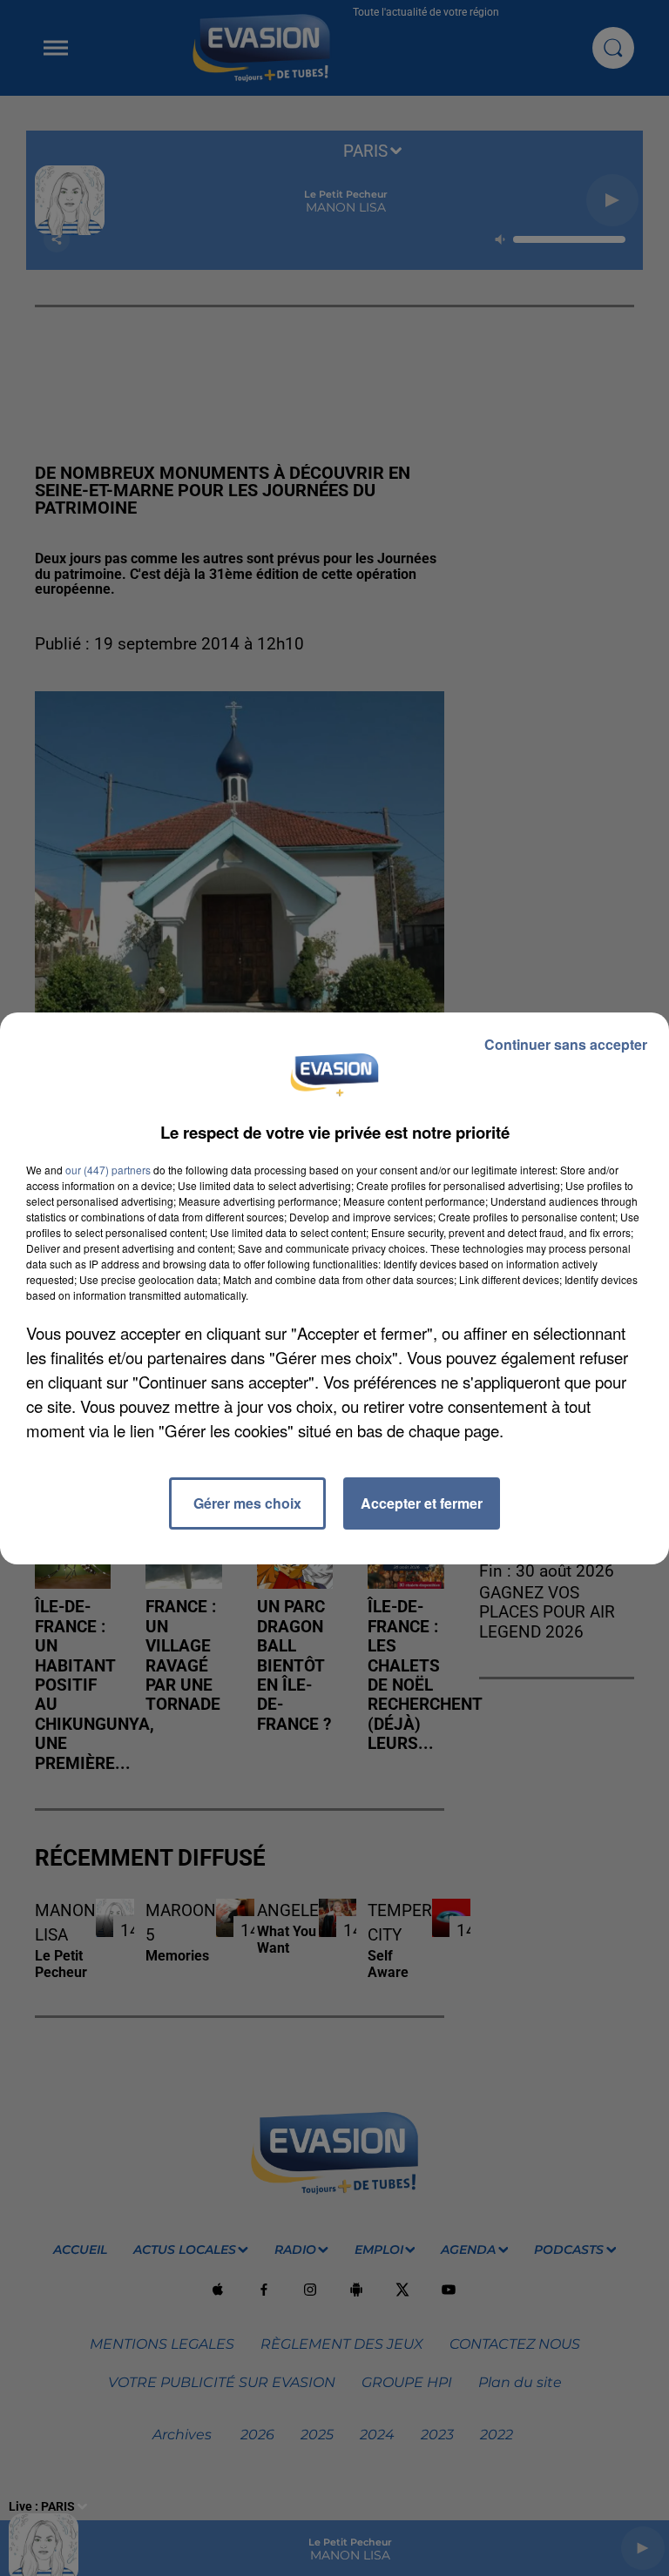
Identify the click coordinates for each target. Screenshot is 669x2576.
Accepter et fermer (422, 1503)
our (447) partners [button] (108, 1170)
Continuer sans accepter (566, 1044)
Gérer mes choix (247, 1503)
